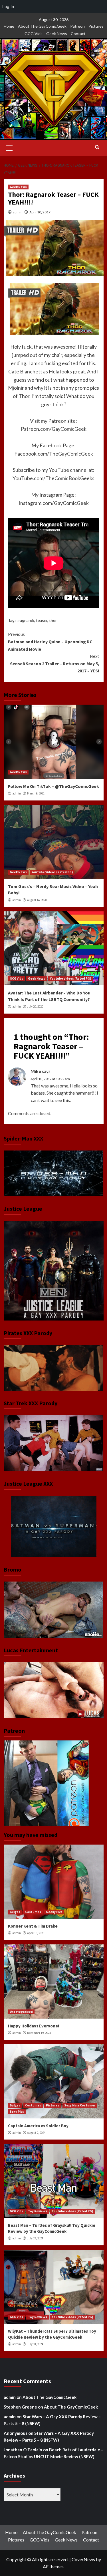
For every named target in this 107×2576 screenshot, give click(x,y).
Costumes (33, 1912)
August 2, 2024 (36, 2133)
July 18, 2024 (35, 2344)
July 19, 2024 (35, 2238)
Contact (78, 34)
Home (9, 26)
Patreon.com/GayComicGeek (54, 429)
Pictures (96, 26)
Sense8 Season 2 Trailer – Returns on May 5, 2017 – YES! (55, 663)
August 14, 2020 (37, 900)
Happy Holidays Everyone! (34, 2026)
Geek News (57, 34)
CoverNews (83, 2559)
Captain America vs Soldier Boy (38, 2126)
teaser (42, 620)
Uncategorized (21, 2012)
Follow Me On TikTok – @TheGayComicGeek (53, 786)
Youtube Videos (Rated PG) (52, 872)
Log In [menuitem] (8, 6)
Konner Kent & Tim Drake (33, 1926)
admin (18, 212)
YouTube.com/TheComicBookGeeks (53, 478)
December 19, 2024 (39, 2033)
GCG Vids (34, 34)
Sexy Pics (17, 2112)
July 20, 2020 (35, 1006)
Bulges (15, 1912)
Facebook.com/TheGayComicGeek (54, 454)
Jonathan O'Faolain (23, 2450)
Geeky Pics (54, 1912)
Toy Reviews (38, 2211)
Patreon (77, 26)
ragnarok (26, 620)
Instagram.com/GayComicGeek (54, 503)
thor (53, 620)
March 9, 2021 (36, 793)
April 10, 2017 (40, 212)
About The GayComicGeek (42, 26)
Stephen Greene (20, 2407)
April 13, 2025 (36, 1933)
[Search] (97, 147)
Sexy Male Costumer (80, 2105)
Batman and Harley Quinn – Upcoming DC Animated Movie (50, 641)
